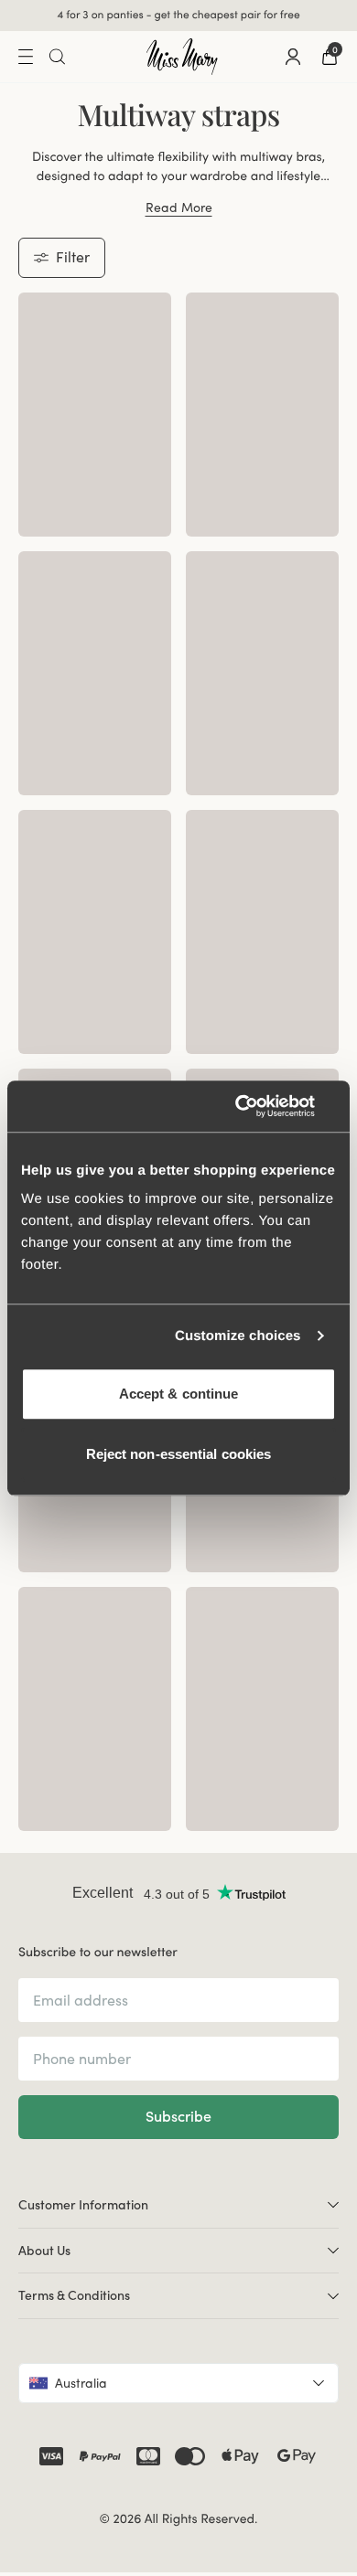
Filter (73, 257)
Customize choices (238, 1336)
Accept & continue (179, 1394)
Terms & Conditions (74, 2295)
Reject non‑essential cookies (179, 1454)
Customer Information (83, 2205)
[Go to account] (293, 57)
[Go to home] (182, 57)
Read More (179, 208)
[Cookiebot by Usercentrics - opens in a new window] (257, 1106)
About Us (44, 2251)
